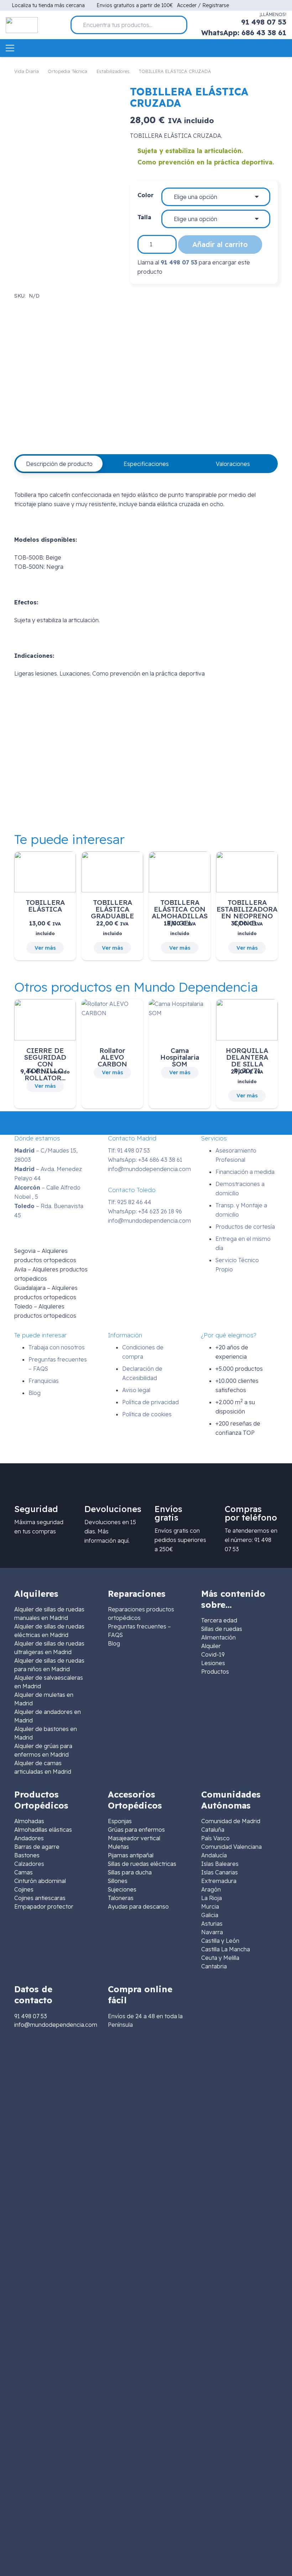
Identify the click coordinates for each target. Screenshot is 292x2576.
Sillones (118, 1881)
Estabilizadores (113, 71)
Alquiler (211, 1646)
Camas (24, 1872)
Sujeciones (122, 1889)
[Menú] (10, 48)
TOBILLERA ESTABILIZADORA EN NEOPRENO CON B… (247, 913)
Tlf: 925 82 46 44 (130, 1202)
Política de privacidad (150, 1402)
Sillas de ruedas (222, 1629)
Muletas (118, 1847)
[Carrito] (282, 48)
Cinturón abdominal (40, 1881)
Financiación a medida (245, 1172)
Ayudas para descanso (138, 1906)
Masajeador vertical (134, 1838)
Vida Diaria (27, 71)
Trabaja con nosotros (57, 1347)
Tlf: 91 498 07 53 (129, 1150)
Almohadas (29, 1821)
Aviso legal (136, 1390)
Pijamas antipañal (131, 1855)
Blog (35, 1393)
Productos (215, 1672)
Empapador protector (44, 1906)
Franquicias (44, 1381)
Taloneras (121, 1898)
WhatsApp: (145, 1160)
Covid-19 (213, 1654)
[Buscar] (179, 25)
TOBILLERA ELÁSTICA (45, 906)
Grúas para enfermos (136, 1830)
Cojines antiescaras (40, 1898)
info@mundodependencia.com (149, 1169)
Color (145, 195)
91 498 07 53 (179, 262)
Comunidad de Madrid (231, 1821)
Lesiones (213, 1663)
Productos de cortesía (245, 1227)
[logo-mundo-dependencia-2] (22, 25)
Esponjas (120, 1821)
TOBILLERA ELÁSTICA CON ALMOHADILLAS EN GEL (180, 913)
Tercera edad (219, 1620)
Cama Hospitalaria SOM (180, 1057)
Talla (144, 217)
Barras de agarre (37, 1847)
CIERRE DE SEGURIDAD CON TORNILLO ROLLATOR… (45, 1064)
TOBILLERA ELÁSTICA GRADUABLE (112, 909)
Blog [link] (114, 1643)
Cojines (24, 1889)
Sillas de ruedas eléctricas (142, 1864)
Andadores (29, 1838)
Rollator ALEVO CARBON (112, 1057)
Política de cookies (147, 1414)
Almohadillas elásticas (43, 1830)
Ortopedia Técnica (67, 71)
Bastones (27, 1855)
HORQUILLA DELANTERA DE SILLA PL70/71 (247, 1061)
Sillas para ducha (130, 1872)
